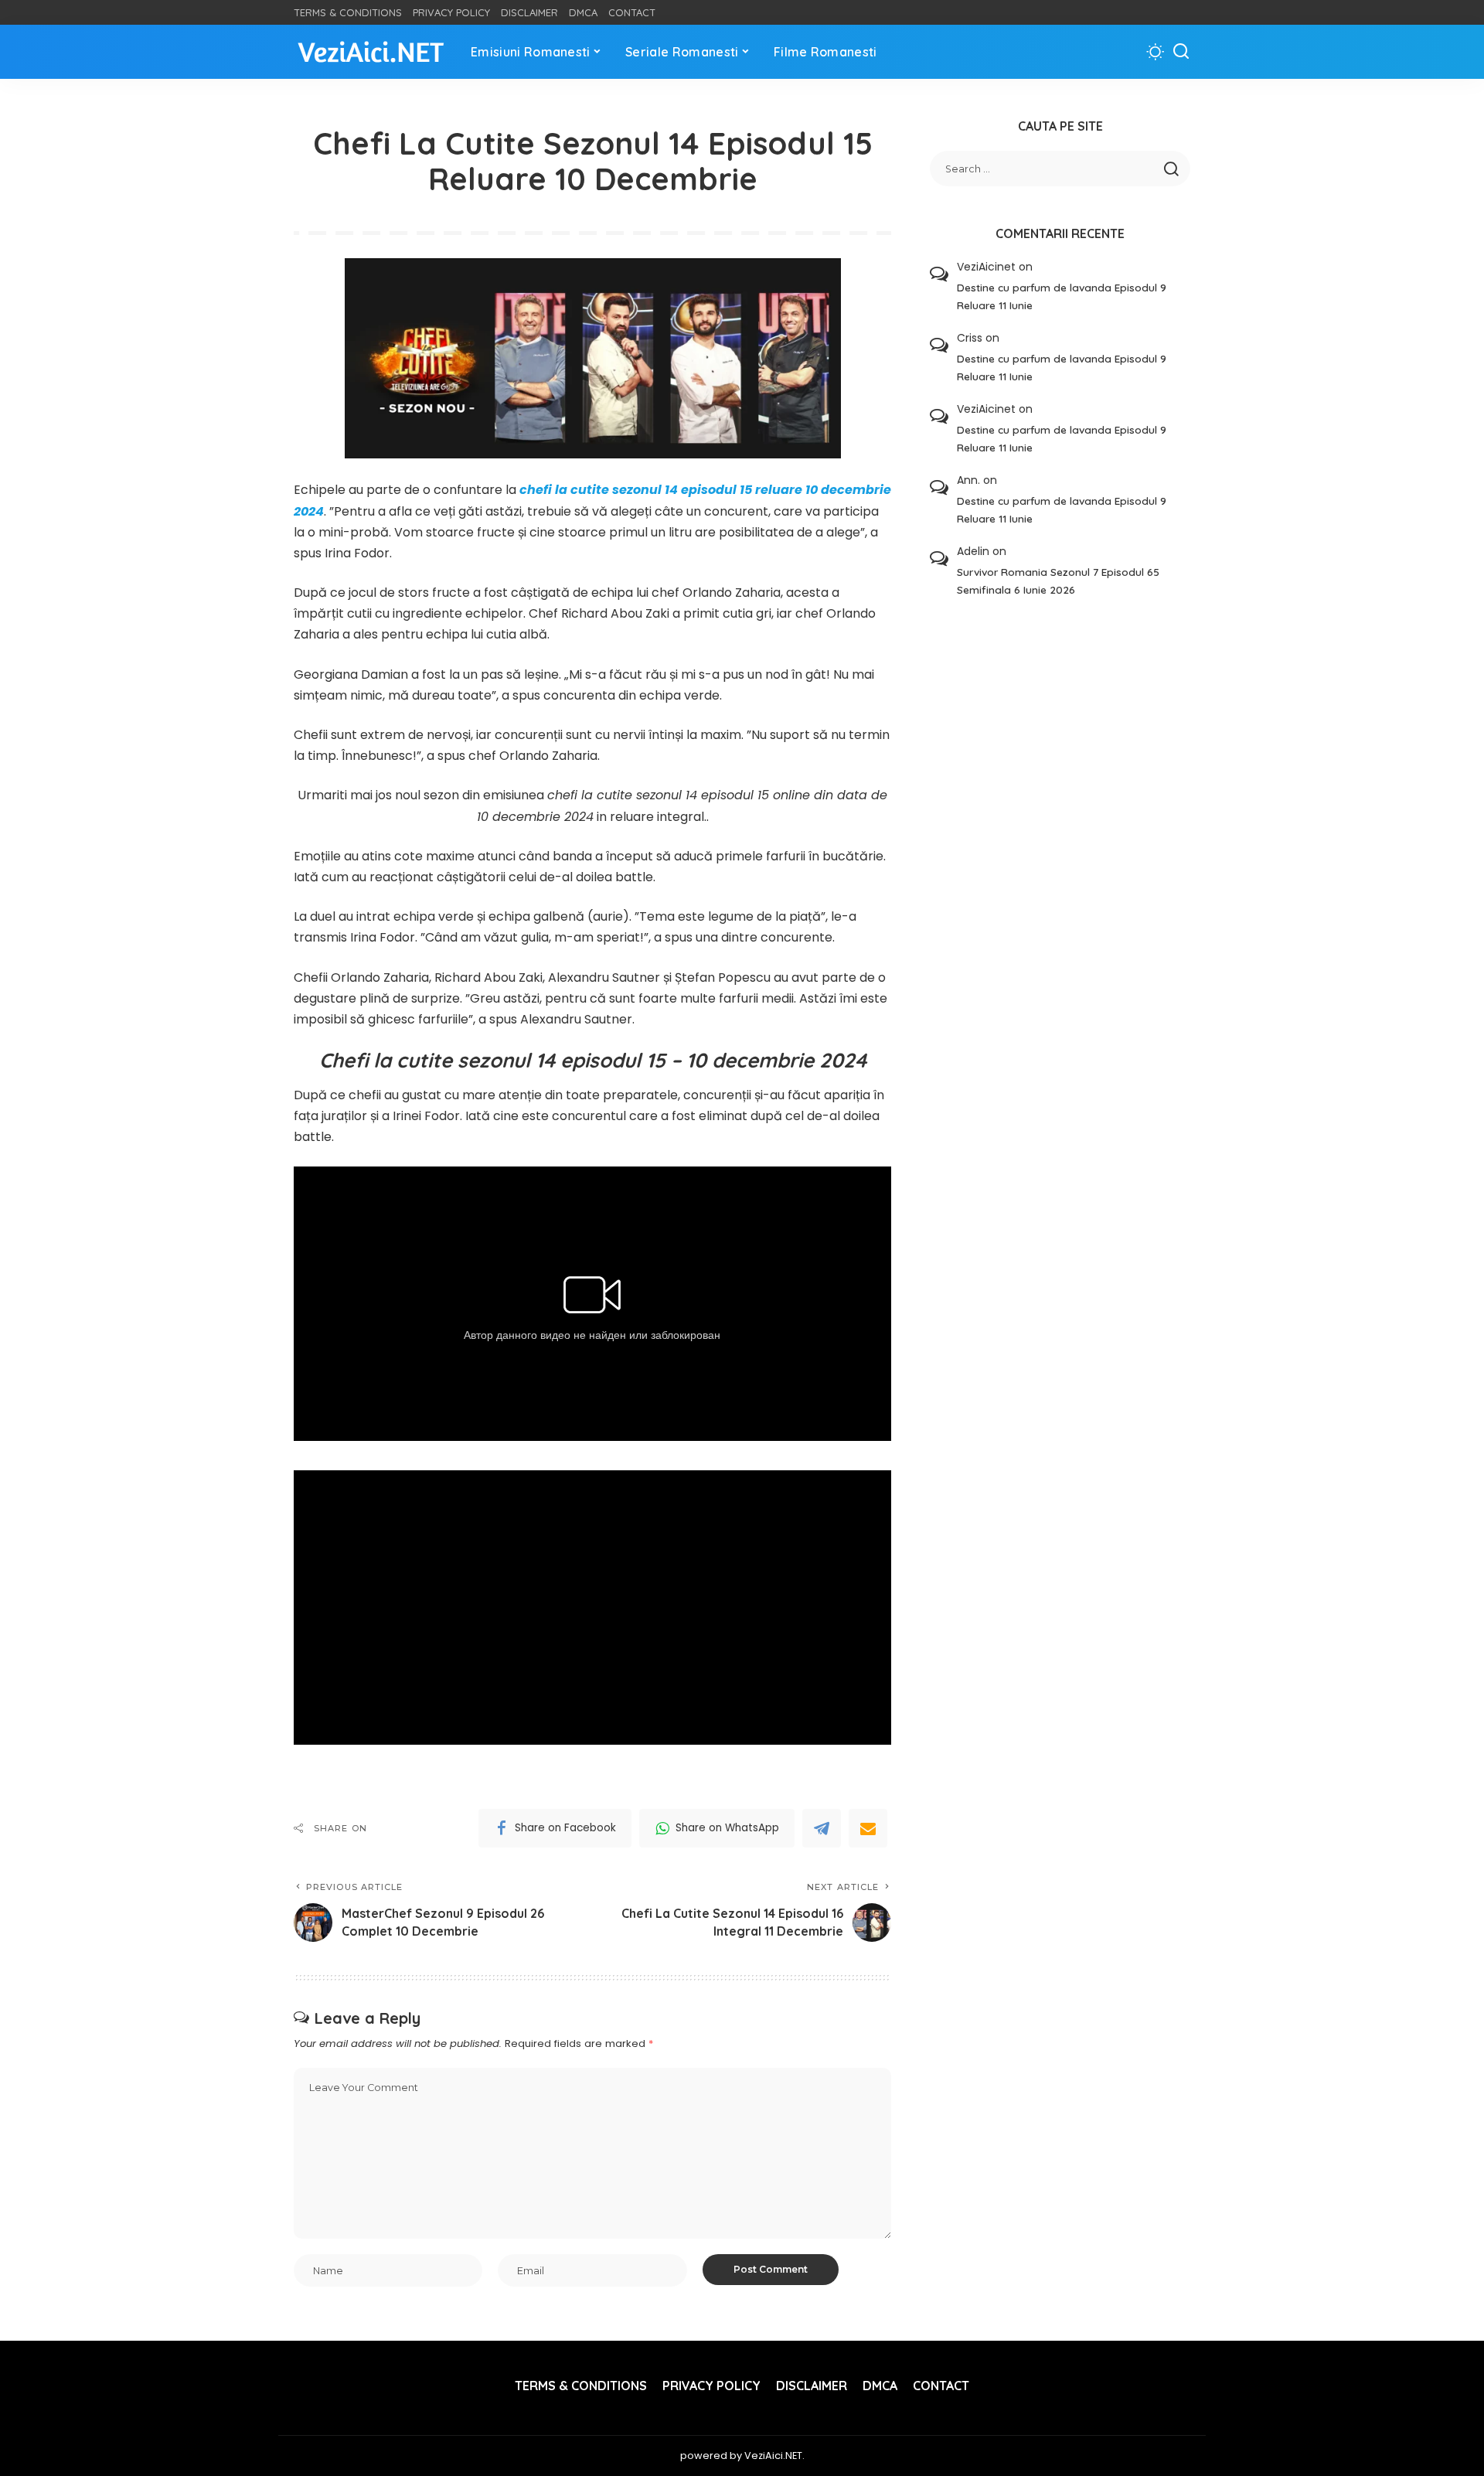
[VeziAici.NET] (371, 52)
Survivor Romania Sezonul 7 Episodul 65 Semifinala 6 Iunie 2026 (1058, 581)
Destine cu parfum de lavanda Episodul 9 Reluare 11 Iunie (1062, 296)
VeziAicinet (986, 267)
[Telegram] (822, 1828)
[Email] (868, 1828)
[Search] (1181, 52)
